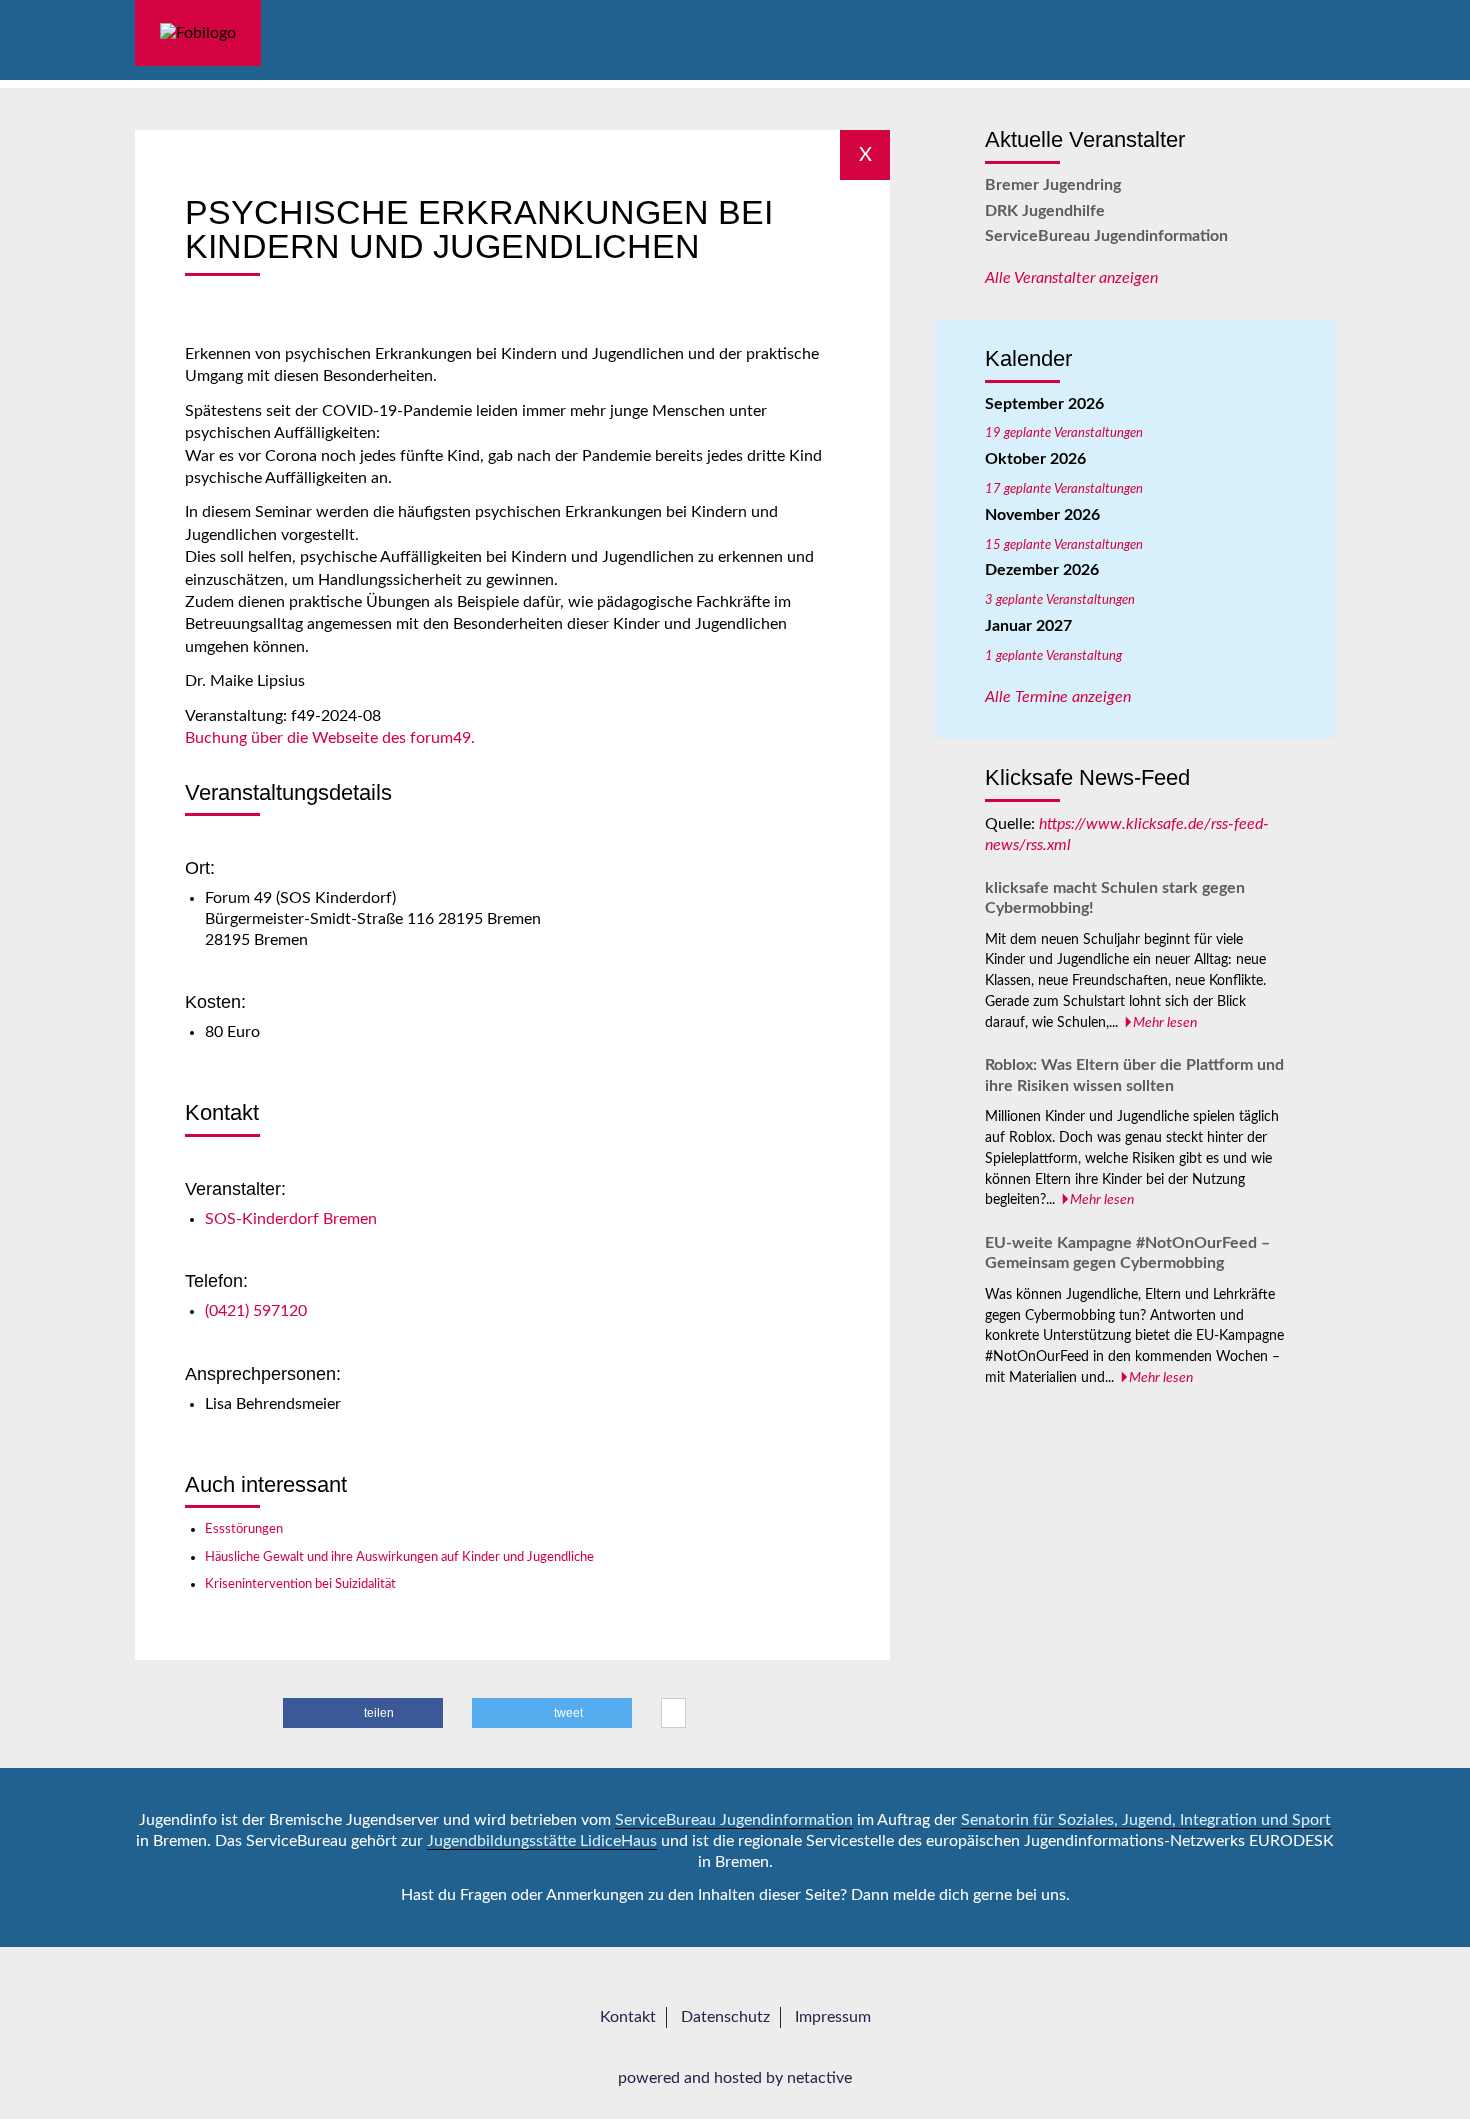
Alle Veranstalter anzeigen (1071, 278)
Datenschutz (725, 2017)
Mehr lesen (1165, 1023)
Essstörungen (244, 1529)
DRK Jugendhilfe (1045, 211)
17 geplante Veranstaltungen (1064, 489)
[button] (363, 1713)
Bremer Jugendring (1053, 185)
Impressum (833, 2017)
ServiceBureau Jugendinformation (1106, 236)
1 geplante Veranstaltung (1053, 656)
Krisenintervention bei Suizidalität (300, 1584)
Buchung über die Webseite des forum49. (330, 738)
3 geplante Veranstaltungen (1060, 600)
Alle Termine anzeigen (1058, 697)
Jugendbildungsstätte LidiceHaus (542, 1841)
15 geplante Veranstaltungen (1064, 545)
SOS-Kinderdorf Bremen (291, 1219)
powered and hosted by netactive (735, 2078)
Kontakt (628, 2017)
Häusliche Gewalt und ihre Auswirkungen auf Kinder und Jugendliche (399, 1557)
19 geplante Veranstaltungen (1064, 433)
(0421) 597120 (256, 1311)
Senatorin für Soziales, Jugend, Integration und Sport (1146, 1820)
